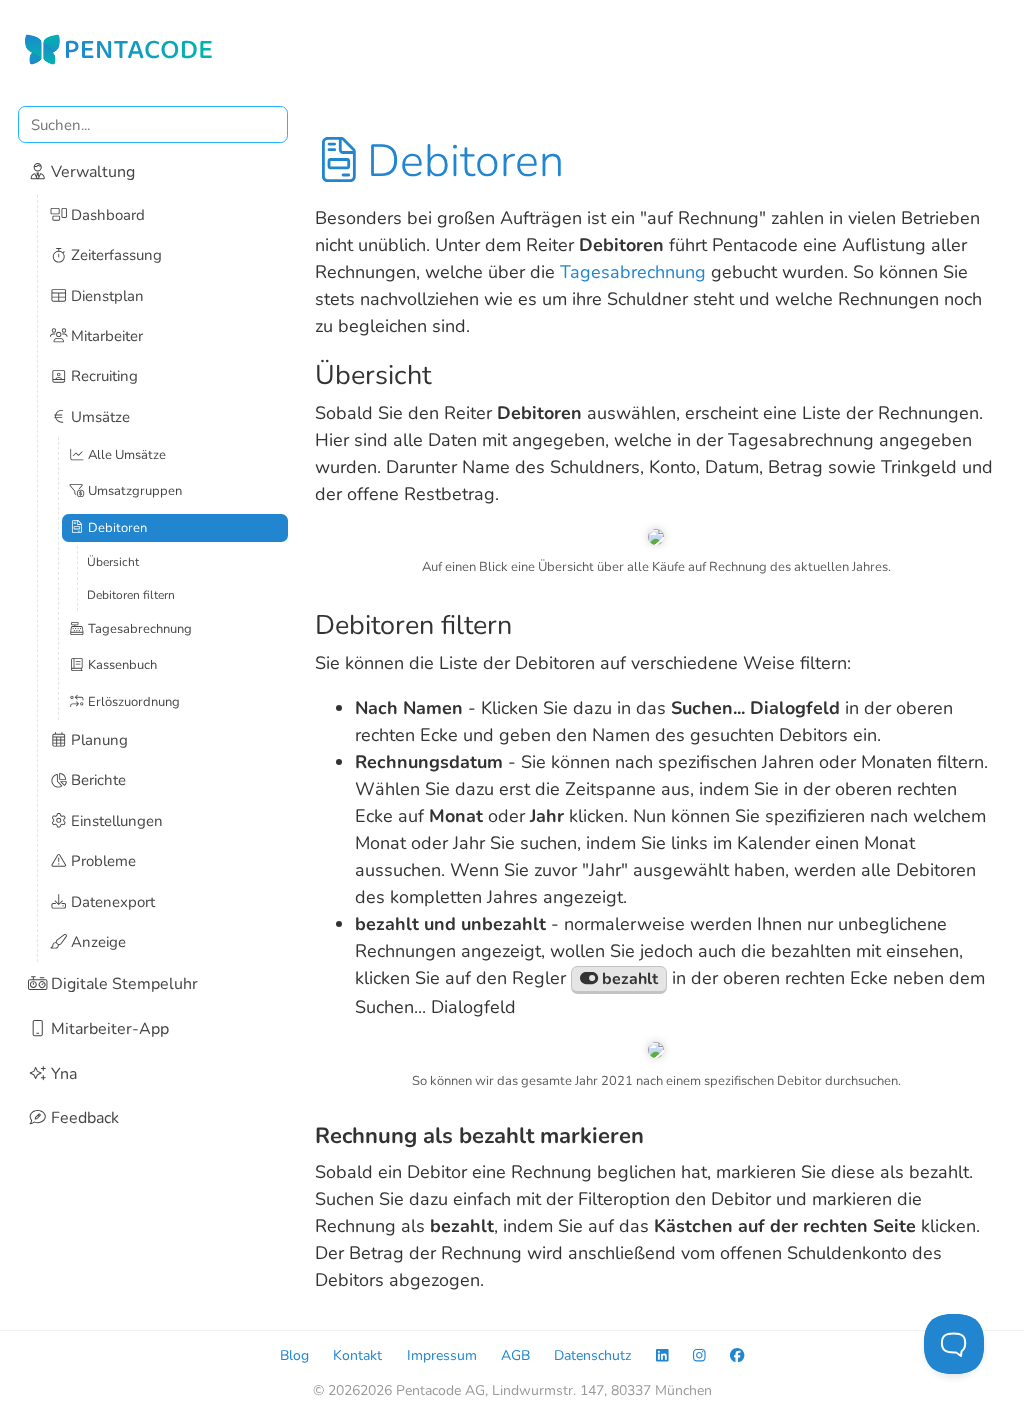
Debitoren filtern (131, 595)
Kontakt (357, 1355)
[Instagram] (699, 1355)
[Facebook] (737, 1355)
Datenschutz (592, 1355)
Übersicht (113, 562)
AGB (515, 1355)
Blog (294, 1355)
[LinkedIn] (662, 1355)
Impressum (442, 1355)
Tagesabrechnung (633, 272)
